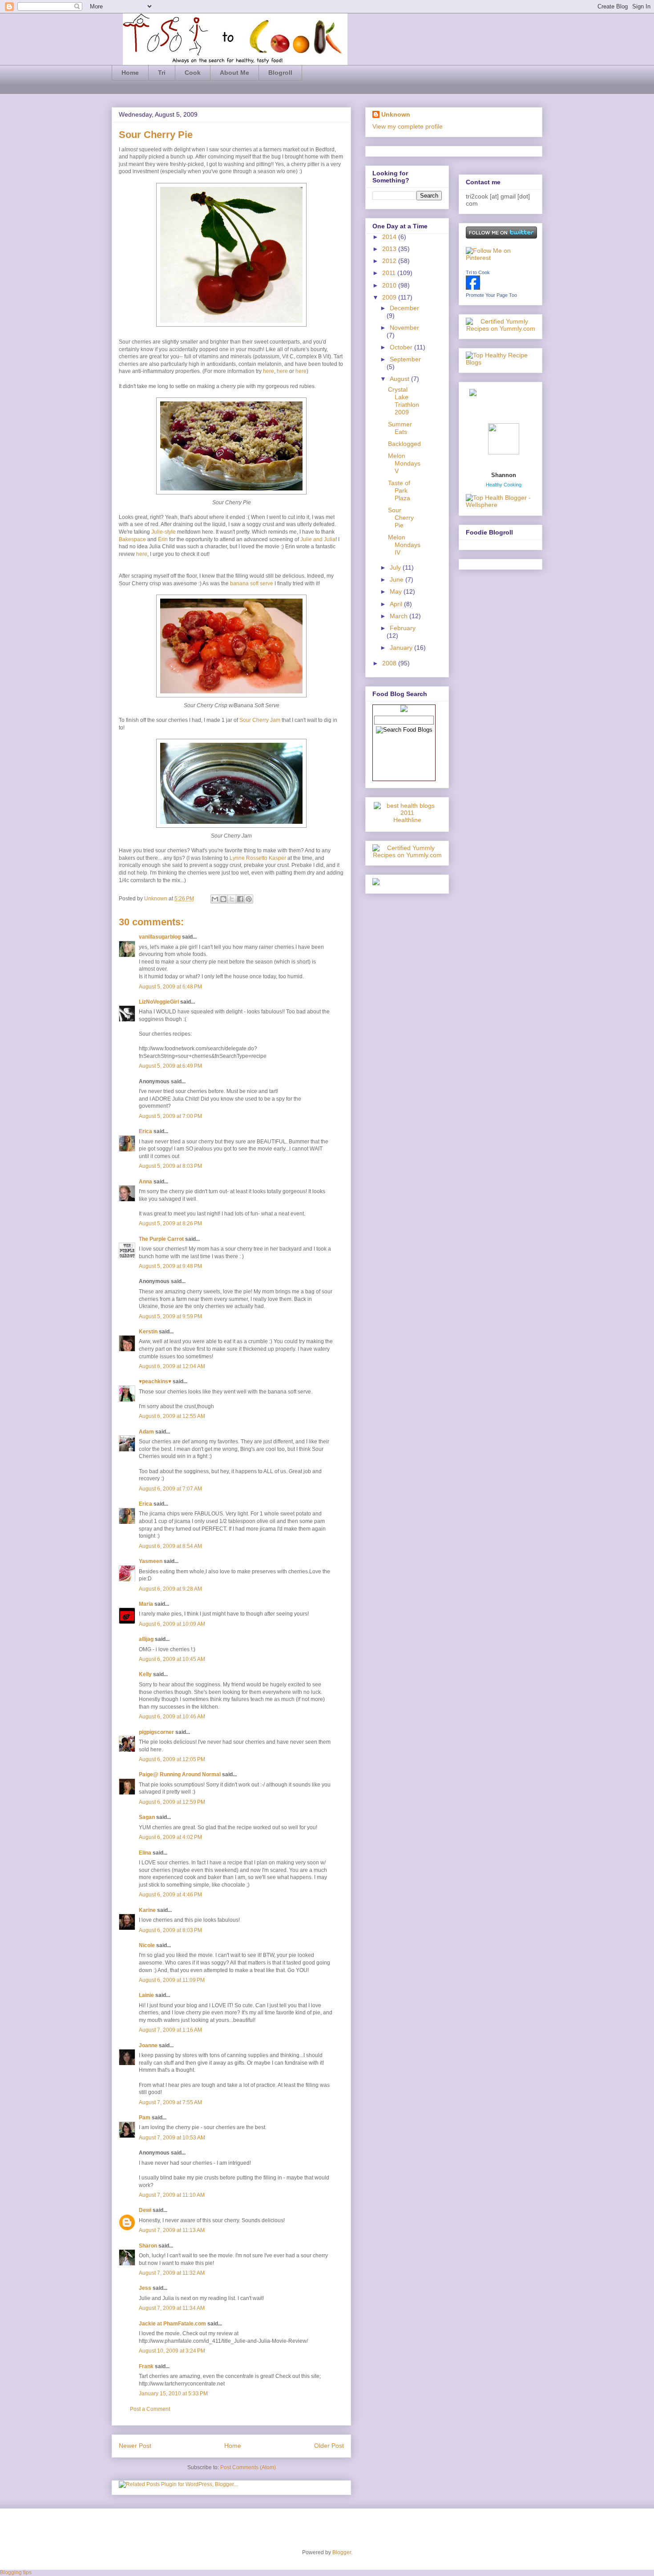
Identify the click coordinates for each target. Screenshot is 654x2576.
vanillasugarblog (160, 937)
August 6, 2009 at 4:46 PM (170, 1895)
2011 (390, 273)
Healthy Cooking (504, 485)
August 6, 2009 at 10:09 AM (172, 1624)
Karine (147, 1910)
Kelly (145, 1674)
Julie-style (163, 532)
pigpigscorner (156, 1732)
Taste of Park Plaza (399, 490)
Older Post (329, 2446)
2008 (390, 663)
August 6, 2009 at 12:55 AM (172, 1416)
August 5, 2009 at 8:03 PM (170, 1166)
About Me (234, 73)
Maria (146, 1604)
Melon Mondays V (404, 463)
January (402, 648)
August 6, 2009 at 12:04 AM (172, 1366)
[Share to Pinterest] (249, 899)
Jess (145, 2288)
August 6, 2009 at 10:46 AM (172, 1717)
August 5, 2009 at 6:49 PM (170, 1066)
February (403, 628)
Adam (146, 1432)
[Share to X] (232, 899)
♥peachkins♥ (155, 1381)
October (402, 347)
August (400, 379)
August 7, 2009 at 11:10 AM (172, 2195)
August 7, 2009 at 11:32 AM (172, 2273)
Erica (145, 1131)
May (397, 591)
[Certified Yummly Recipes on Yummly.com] (407, 855)
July (396, 567)
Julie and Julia (318, 539)
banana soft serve (252, 583)
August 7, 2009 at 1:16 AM (170, 2030)
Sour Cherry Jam (260, 720)
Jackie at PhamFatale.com (172, 2324)
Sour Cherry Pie (401, 518)
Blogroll (280, 73)
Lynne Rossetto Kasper (258, 858)
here (268, 371)
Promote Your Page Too (491, 295)
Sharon (148, 2246)
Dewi (145, 2210)
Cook (193, 73)
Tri (162, 73)
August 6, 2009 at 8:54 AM (170, 1546)
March (400, 616)
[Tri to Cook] (473, 288)
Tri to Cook (478, 272)
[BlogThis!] (223, 899)
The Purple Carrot (161, 1239)
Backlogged (404, 444)
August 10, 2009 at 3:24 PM (172, 2351)
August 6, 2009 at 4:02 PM (170, 1837)
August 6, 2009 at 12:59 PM (172, 1802)
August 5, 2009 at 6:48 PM (170, 987)
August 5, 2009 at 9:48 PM (170, 1266)
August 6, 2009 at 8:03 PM (170, 1930)
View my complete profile (408, 126)
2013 (390, 249)
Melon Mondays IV (404, 545)
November (404, 328)
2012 (390, 261)
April (397, 604)
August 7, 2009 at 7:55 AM (170, 2102)
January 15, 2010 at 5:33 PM (173, 2394)
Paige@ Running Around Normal (180, 1774)
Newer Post (135, 2446)
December (404, 308)
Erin (163, 539)
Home (130, 73)
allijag (146, 1639)
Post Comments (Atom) (248, 2467)
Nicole (147, 1945)
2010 (390, 285)
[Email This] (215, 899)
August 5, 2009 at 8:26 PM (170, 1223)
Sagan (147, 1817)
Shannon (504, 475)
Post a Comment (150, 2409)
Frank (146, 2366)
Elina (145, 1853)
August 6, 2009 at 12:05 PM (172, 1759)
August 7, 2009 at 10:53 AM (172, 2138)
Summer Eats (400, 428)
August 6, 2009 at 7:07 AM (170, 1489)
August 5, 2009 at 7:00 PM (170, 1116)
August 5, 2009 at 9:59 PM (170, 1316)
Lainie (146, 1995)
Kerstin (148, 1332)
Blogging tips (16, 2572)
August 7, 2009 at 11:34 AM (172, 2308)
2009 (390, 297)
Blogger (342, 2552)
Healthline (407, 820)
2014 (390, 237)
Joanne (148, 2045)
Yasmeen (151, 1561)
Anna (145, 1182)
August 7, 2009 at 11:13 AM (172, 2230)
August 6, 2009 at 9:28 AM (170, 1589)
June (398, 579)
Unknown (156, 899)
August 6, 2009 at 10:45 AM (172, 1659)
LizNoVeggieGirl (159, 1002)
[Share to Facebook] (240, 899)
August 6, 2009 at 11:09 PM (172, 1980)
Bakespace (132, 539)
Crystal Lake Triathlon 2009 (404, 401)
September (405, 359)
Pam (145, 2118)
